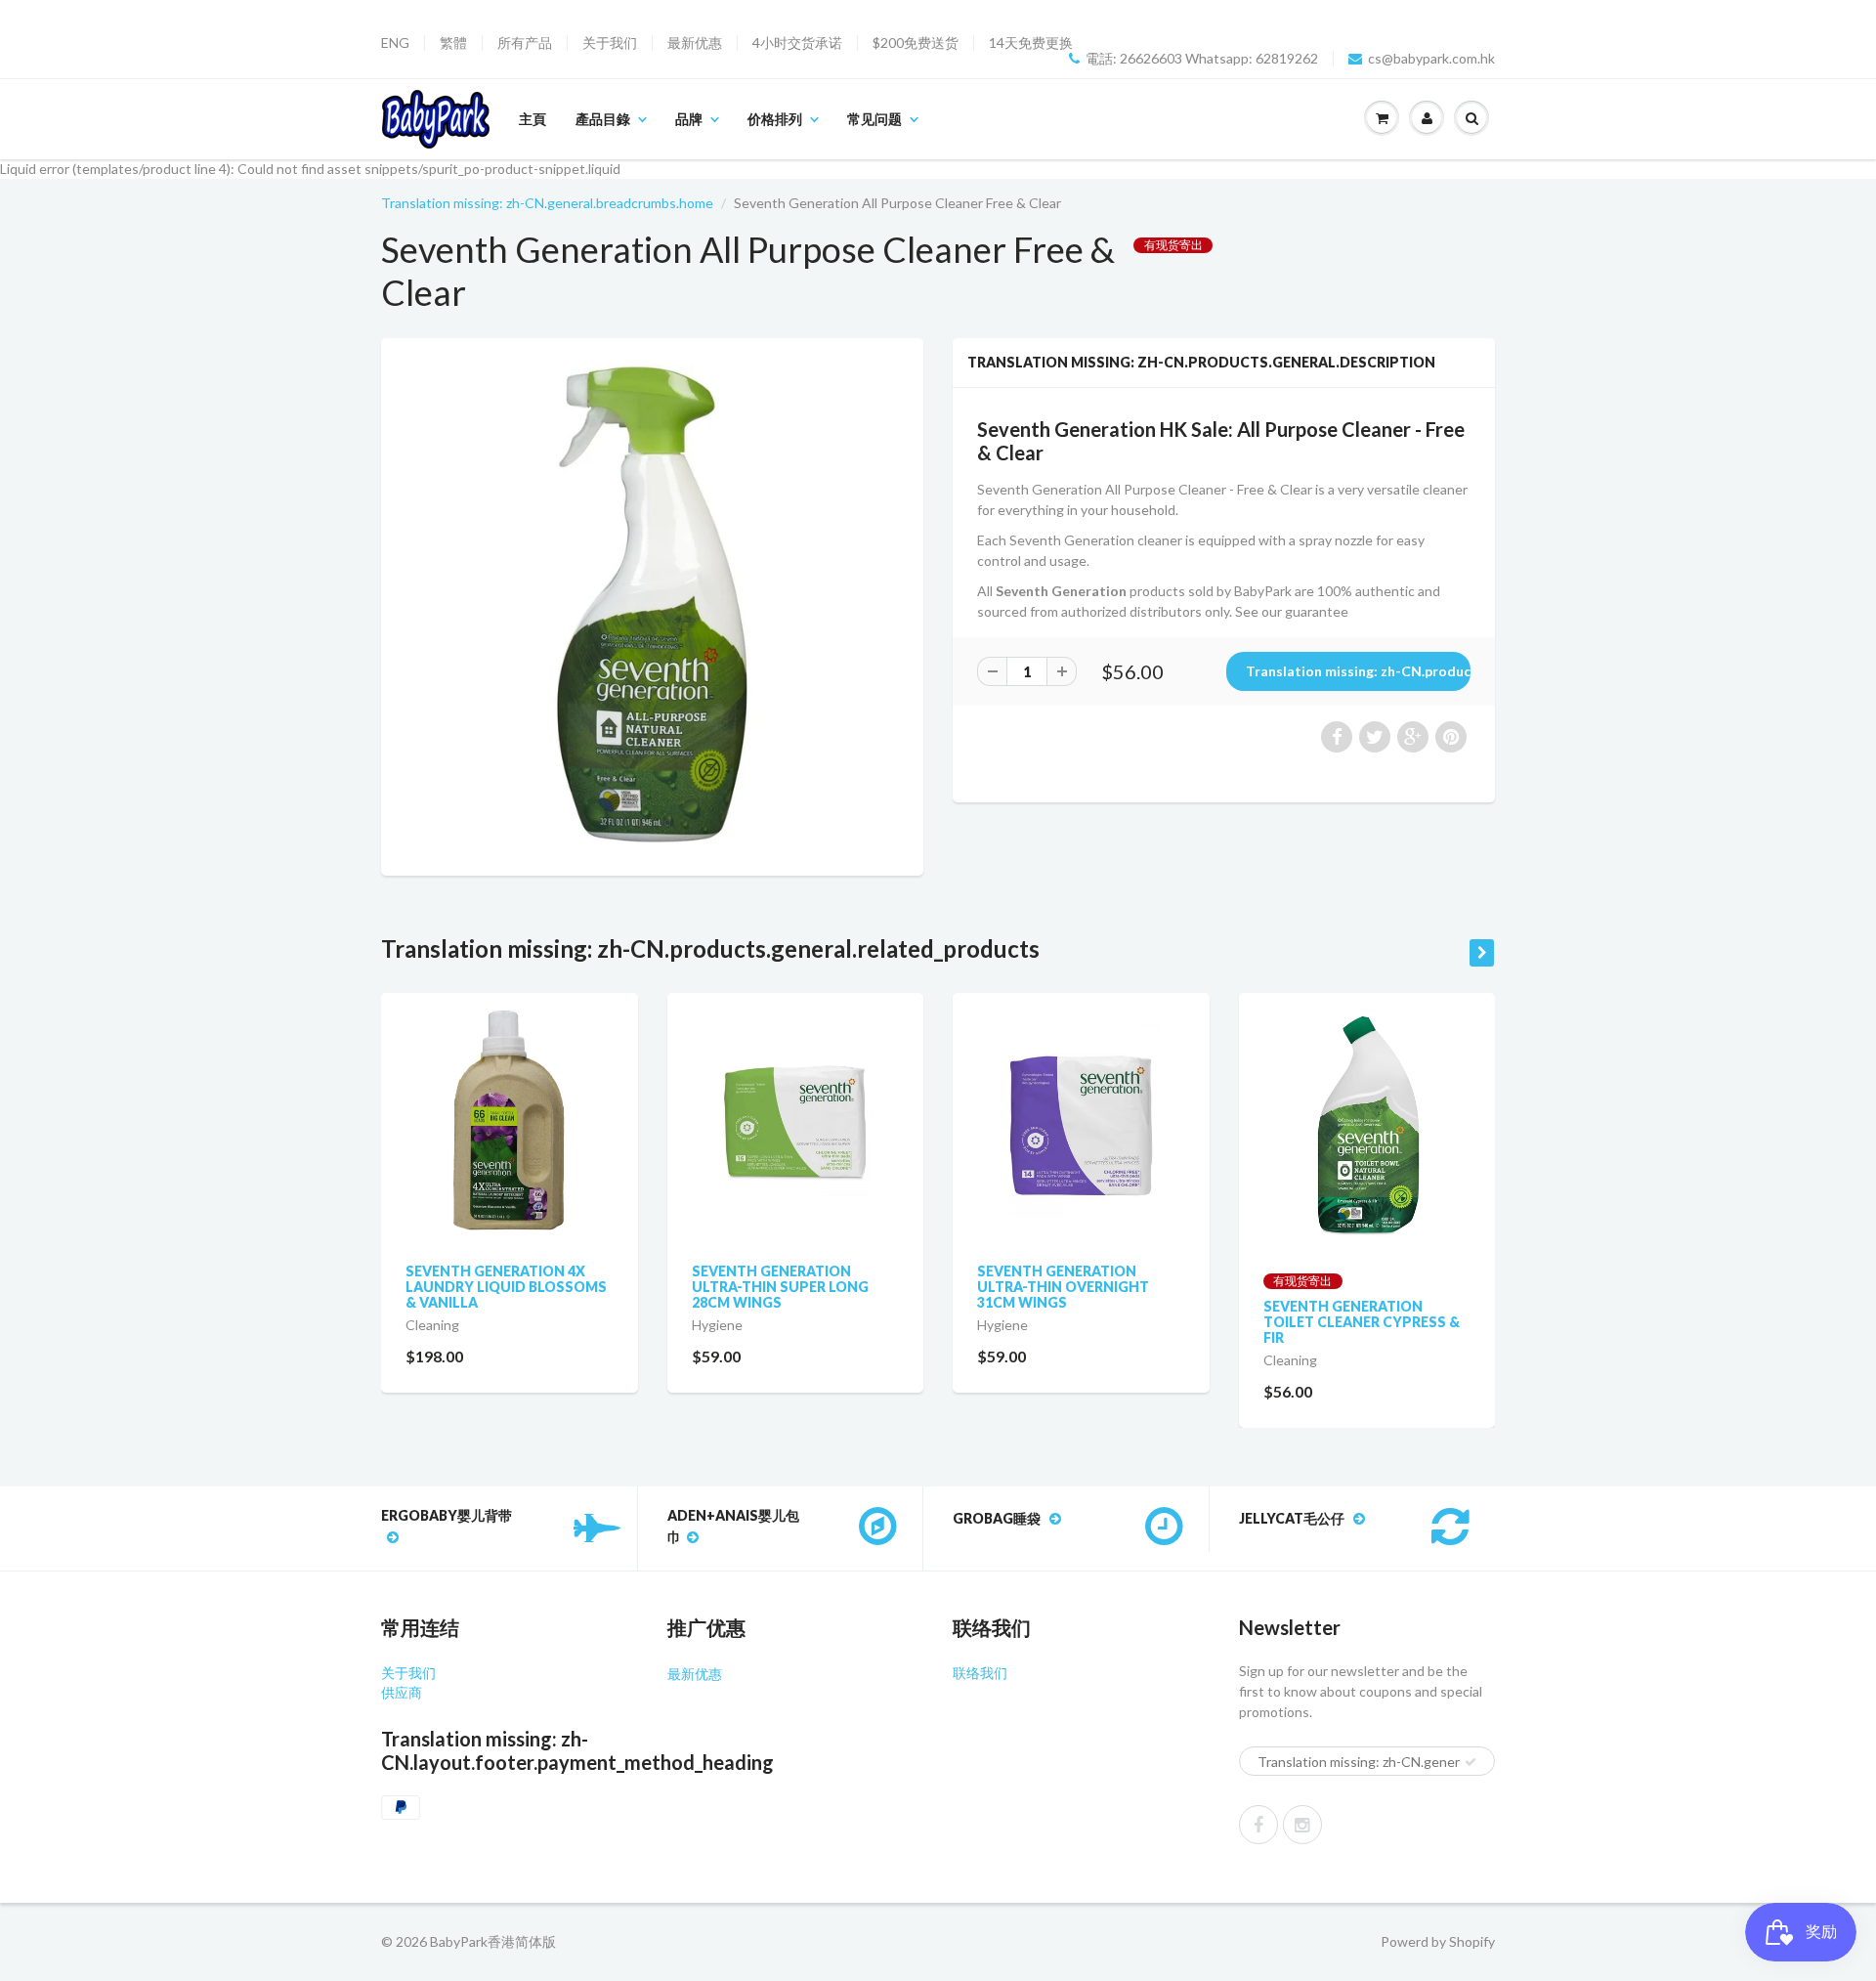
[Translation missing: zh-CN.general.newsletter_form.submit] (1471, 1762)
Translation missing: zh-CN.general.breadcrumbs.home (547, 203)
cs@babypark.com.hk (1431, 59)
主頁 (533, 119)
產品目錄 (603, 119)
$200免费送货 (916, 43)
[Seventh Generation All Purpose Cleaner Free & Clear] (652, 604)
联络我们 (980, 1673)
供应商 (402, 1692)
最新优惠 (695, 43)
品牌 (689, 119)
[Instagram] (1302, 1825)
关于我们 (610, 43)
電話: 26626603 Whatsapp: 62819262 (1202, 59)
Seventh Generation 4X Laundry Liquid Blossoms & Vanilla (506, 1287)
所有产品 (525, 43)
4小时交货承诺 (797, 43)
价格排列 (775, 119)
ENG (395, 43)
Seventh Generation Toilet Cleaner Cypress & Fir (1362, 1322)
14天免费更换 (1031, 43)
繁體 (453, 43)
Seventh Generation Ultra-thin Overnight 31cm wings (1063, 1287)
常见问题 (874, 119)
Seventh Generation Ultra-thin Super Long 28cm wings (780, 1287)
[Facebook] (1258, 1825)
